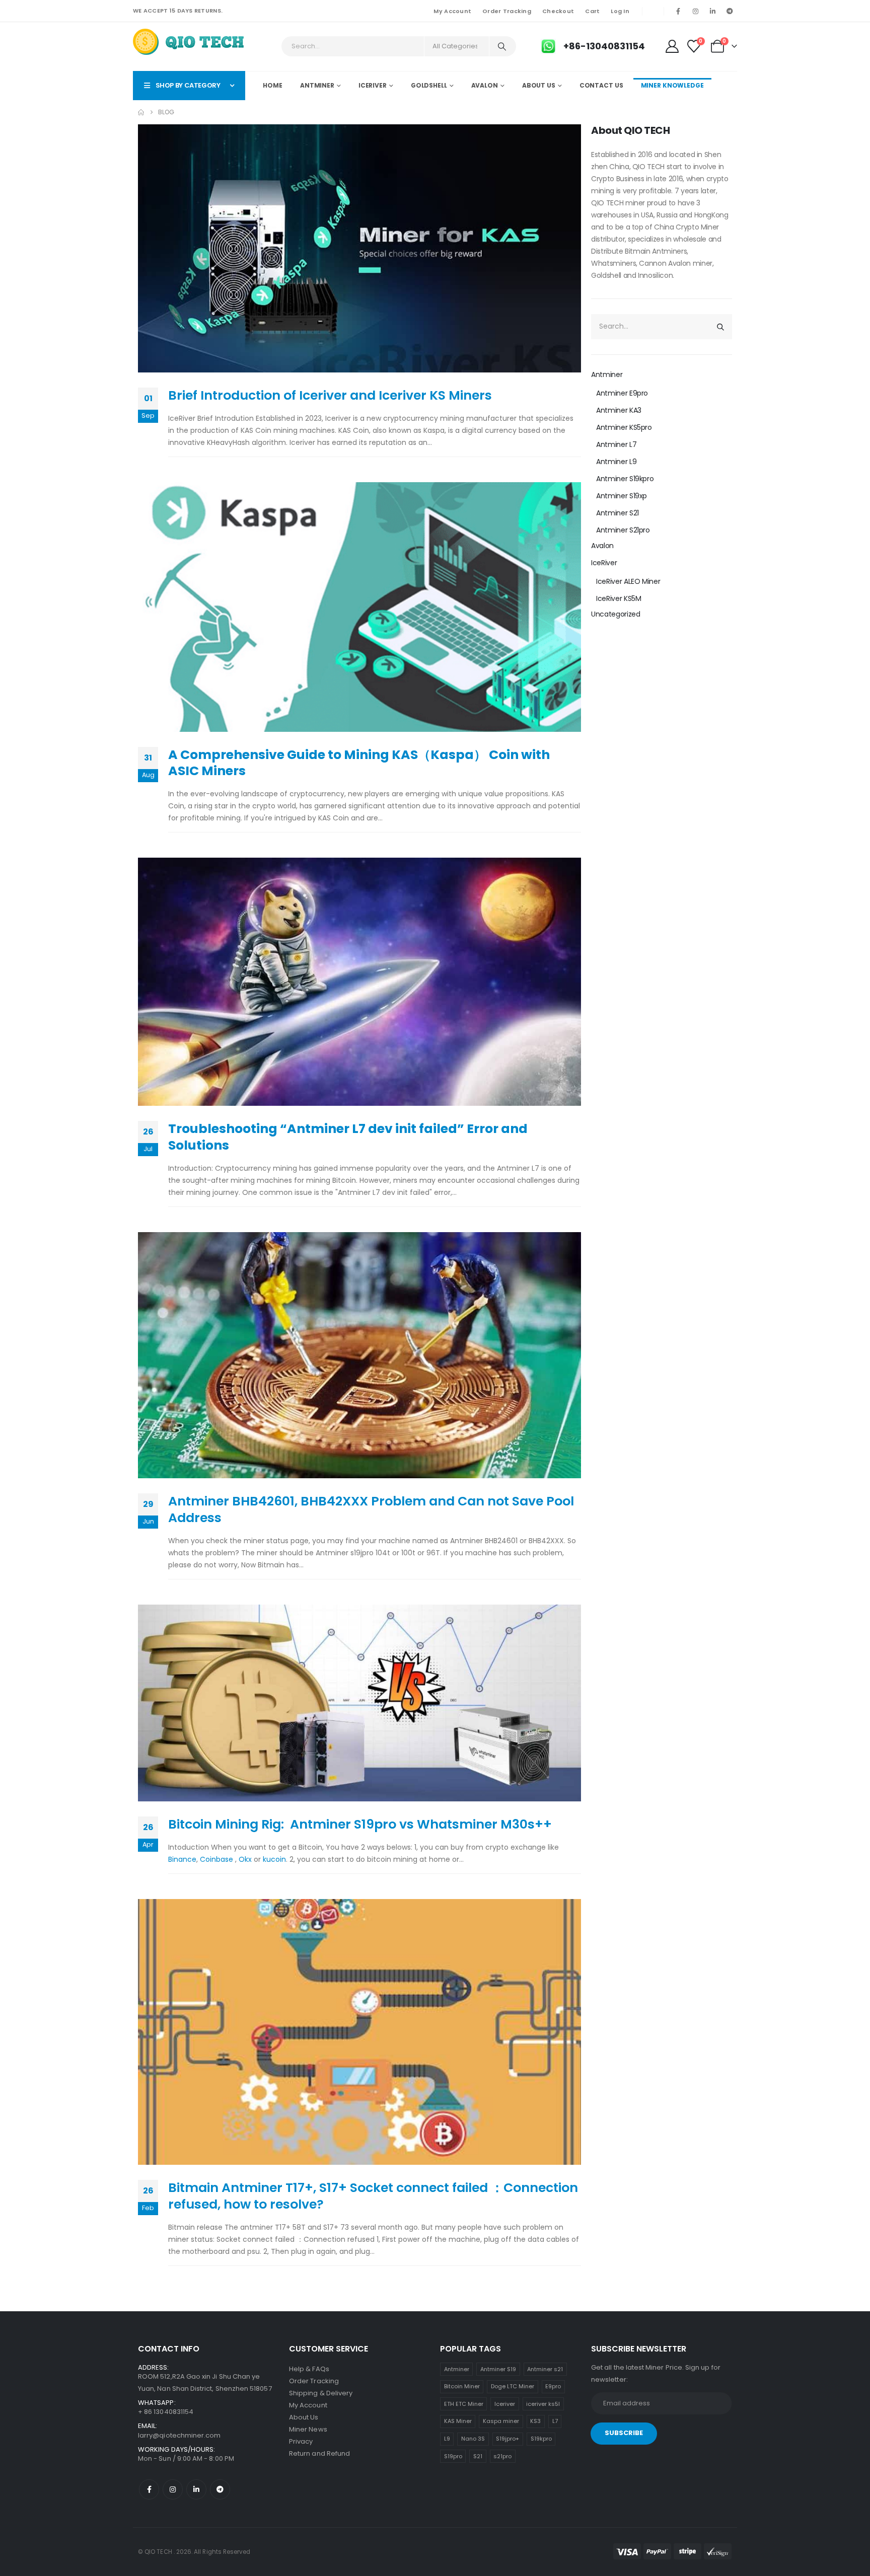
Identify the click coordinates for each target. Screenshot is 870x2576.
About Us (539, 85)
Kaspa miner (501, 2421)
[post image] (359, 248)
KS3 (535, 2421)
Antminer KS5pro (624, 427)
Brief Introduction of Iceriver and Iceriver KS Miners (330, 395)
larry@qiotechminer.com (179, 2435)
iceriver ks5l (543, 2404)
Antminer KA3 (619, 410)
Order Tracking (507, 11)
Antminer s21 (545, 2369)
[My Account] (672, 46)
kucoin (273, 1859)
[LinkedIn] (712, 11)
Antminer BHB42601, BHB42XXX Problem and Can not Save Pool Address (371, 1509)
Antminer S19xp (622, 496)
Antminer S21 (618, 513)
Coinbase (216, 1859)
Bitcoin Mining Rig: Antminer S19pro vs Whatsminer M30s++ (360, 1824)
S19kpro (541, 2439)
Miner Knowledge (672, 85)
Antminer (317, 85)
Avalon (485, 85)
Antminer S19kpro (625, 479)
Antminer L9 (616, 462)
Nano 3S (473, 2439)
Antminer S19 (498, 2369)
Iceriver (505, 2404)
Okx (245, 1859)
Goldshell (429, 85)
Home (273, 85)
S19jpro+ (507, 2439)
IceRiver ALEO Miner (628, 581)
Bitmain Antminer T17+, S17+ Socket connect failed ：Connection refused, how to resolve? (373, 2196)
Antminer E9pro (622, 393)
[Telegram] (730, 11)
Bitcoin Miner (462, 2386)
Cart (592, 11)
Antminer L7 (616, 444)
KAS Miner (458, 2421)
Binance (182, 1859)
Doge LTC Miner (513, 2386)
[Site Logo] (189, 44)
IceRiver (373, 85)
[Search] (502, 46)
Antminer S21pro (623, 530)
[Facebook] (678, 11)
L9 (447, 2439)
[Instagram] (695, 11)
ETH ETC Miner (464, 2404)
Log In (620, 11)
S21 (478, 2456)
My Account (452, 11)
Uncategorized (615, 614)
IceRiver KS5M (619, 598)
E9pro (553, 2386)
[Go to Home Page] (141, 112)
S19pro (453, 2456)
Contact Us (601, 85)
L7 (555, 2421)
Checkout (558, 11)
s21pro (502, 2456)
